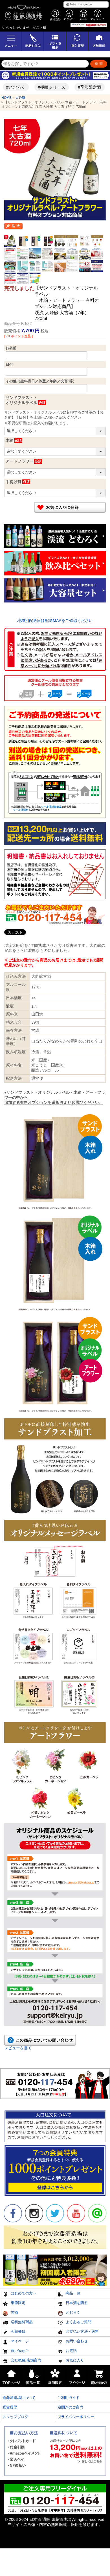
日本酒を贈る (76, 2303)
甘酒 (14, 2312)
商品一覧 (72, 2293)
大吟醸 (20, 98)
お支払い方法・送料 (82, 2331)
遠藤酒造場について (19, 2398)
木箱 (10, 440)
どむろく (72, 2312)
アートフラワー (19, 461)
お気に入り (74, 2360)
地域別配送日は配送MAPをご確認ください (55, 620)
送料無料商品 (21, 2322)
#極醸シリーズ (41, 87)
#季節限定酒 (79, 87)
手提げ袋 (14, 482)
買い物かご (19, 2351)
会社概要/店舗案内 (25, 2360)
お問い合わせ (76, 2341)
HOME (6, 98)
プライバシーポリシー (76, 2417)
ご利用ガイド (69, 2398)
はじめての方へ (23, 2293)
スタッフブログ (15, 2417)
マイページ (19, 2341)
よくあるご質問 (78, 2322)
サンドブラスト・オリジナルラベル (21, 400)
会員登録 (17, 2331)
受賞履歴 (10, 2407)
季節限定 (17, 2303)
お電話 (71, 2351)
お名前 (11, 348)
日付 (9, 364)
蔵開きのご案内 (70, 2407)
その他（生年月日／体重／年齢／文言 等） (41, 381)
